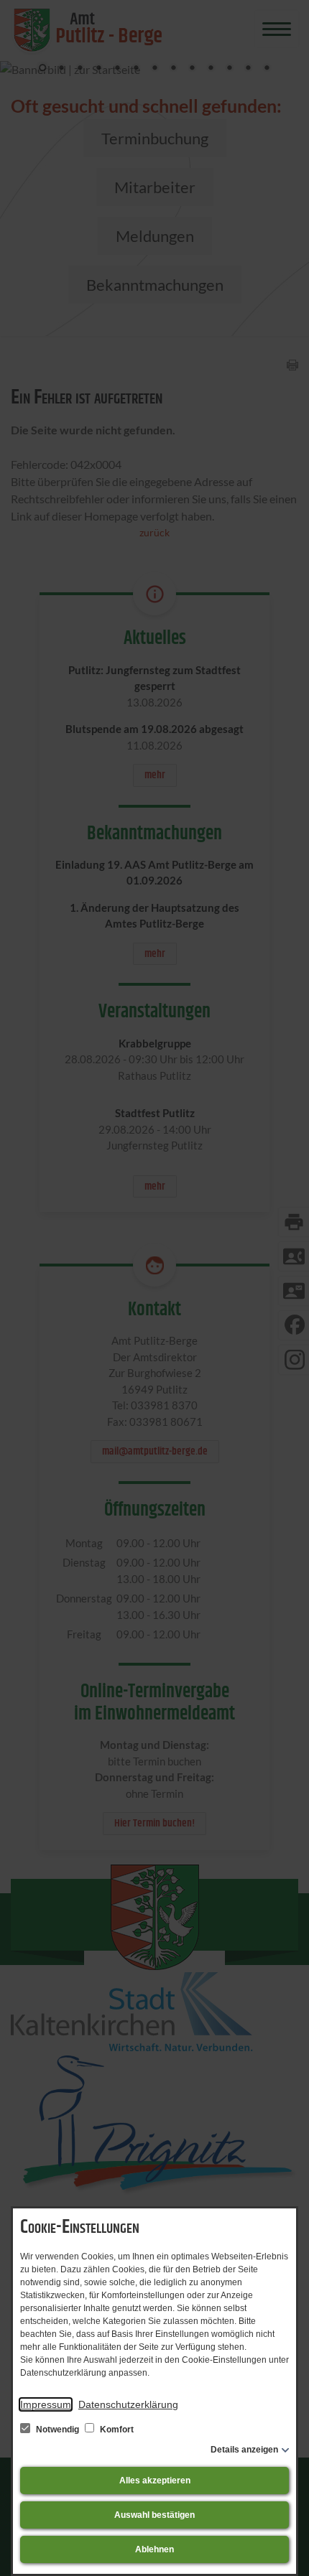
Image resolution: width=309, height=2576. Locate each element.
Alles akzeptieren (155, 2481)
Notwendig (57, 2430)
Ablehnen (154, 2549)
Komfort (116, 2430)
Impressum (46, 2404)
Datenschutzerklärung (128, 2404)
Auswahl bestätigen (154, 2515)
